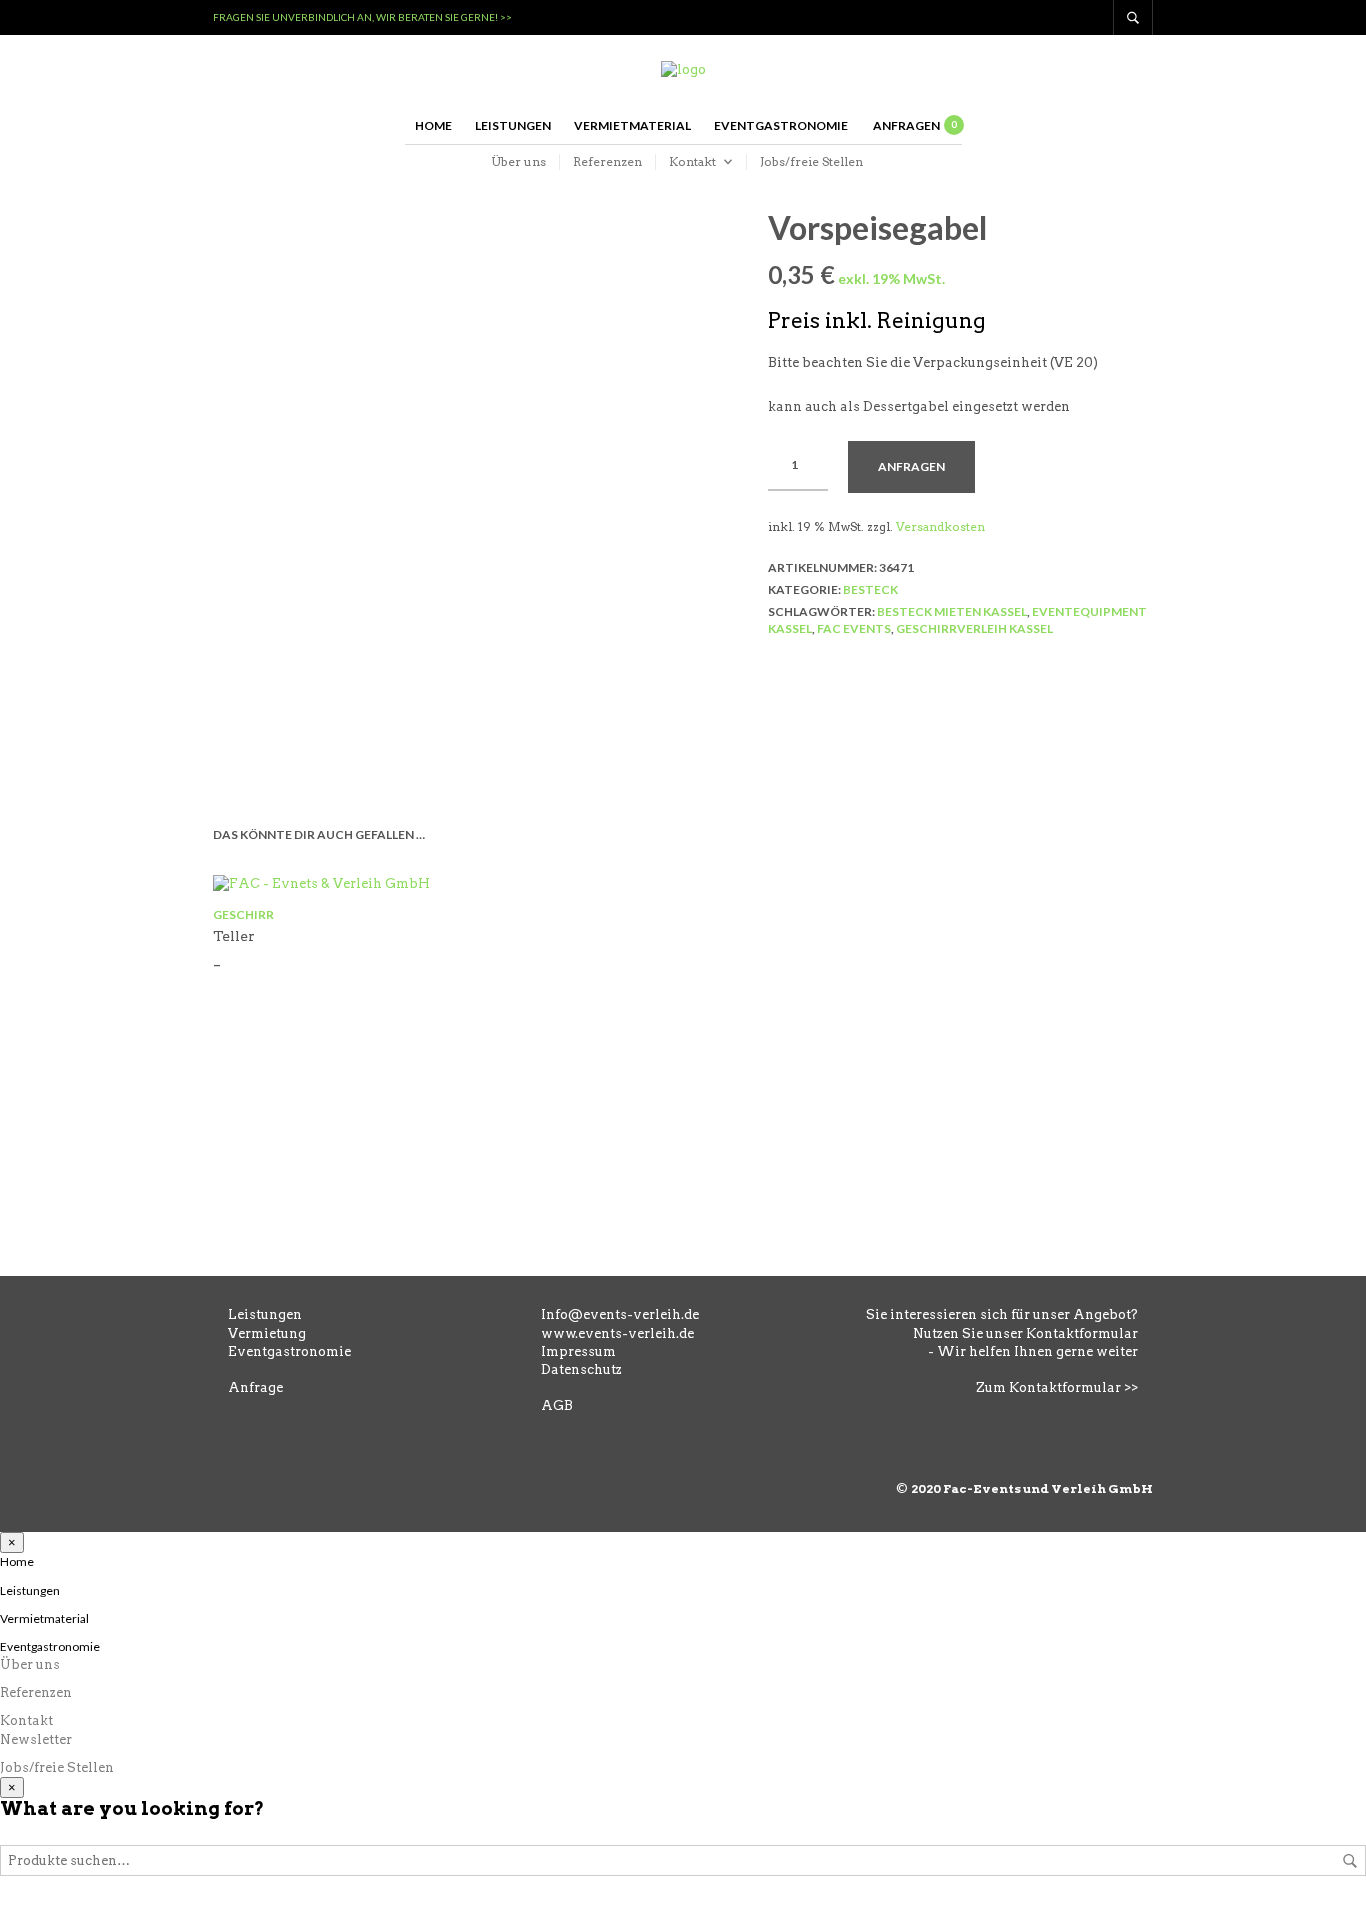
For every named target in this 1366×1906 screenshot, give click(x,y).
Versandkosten (940, 527)
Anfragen (911, 466)
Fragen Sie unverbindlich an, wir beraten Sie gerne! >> (362, 17)
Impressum (578, 1351)
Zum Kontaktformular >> (1057, 1387)
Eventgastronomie (781, 125)
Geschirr (243, 914)
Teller (234, 936)
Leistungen (513, 125)
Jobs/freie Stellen (811, 161)
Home (433, 125)
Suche (1350, 1861)
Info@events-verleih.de (620, 1314)
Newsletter (36, 1739)
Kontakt (692, 161)
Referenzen (607, 161)
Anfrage (255, 1387)
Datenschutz (581, 1369)
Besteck (870, 589)
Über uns (518, 161)
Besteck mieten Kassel (952, 611)
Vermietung (267, 1333)
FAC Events (854, 628)
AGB (557, 1405)
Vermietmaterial (632, 125)
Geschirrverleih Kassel (974, 628)
